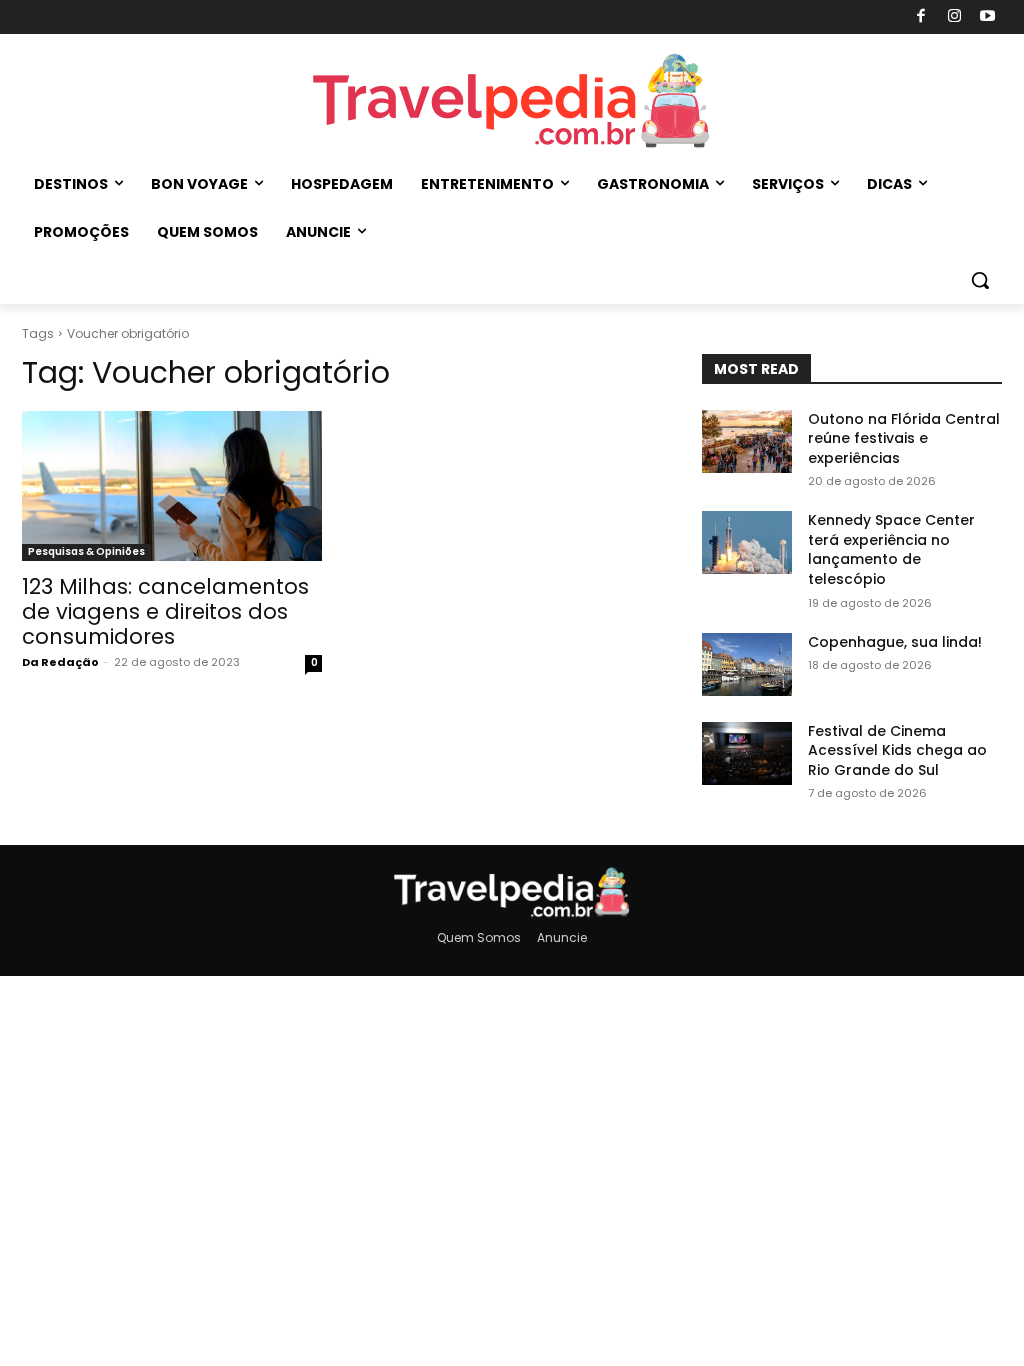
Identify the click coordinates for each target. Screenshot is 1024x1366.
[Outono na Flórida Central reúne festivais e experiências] (747, 441)
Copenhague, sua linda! (895, 642)
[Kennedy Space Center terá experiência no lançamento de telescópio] (747, 542)
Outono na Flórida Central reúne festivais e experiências (904, 438)
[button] (980, 280)
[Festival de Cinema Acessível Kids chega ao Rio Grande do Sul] (747, 753)
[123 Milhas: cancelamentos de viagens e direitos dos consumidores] (172, 486)
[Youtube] (988, 17)
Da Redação (60, 662)
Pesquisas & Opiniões (86, 551)
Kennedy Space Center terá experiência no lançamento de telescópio (891, 549)
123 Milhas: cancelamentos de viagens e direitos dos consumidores (165, 611)
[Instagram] (954, 17)
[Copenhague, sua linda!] (747, 664)
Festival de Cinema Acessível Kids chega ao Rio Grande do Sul (897, 750)
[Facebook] (921, 17)
